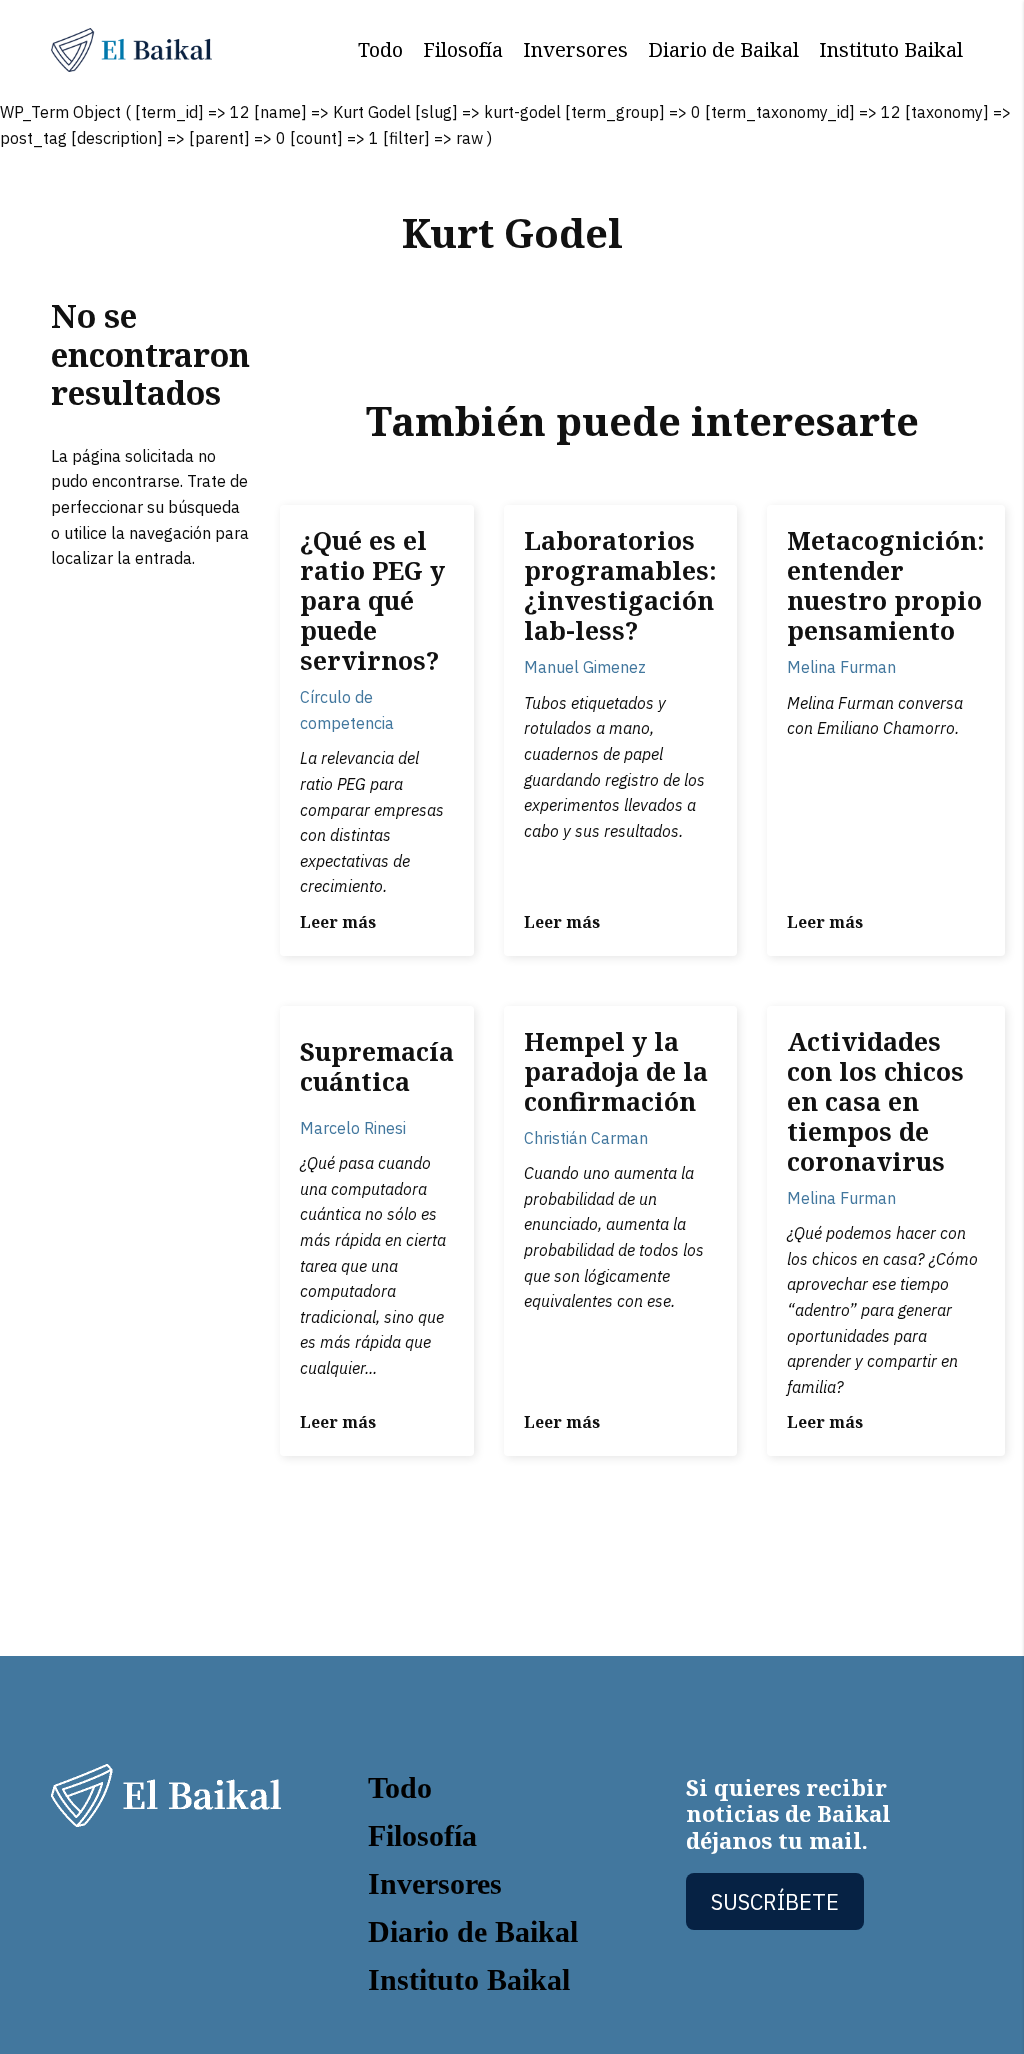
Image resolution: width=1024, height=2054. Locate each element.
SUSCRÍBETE (775, 1901)
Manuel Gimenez (585, 667)
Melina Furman (841, 667)
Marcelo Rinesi (353, 1128)
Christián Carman (586, 1138)
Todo (380, 49)
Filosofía (463, 49)
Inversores (575, 49)
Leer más (338, 922)
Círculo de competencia (347, 710)
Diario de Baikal (723, 49)
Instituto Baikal (891, 49)
